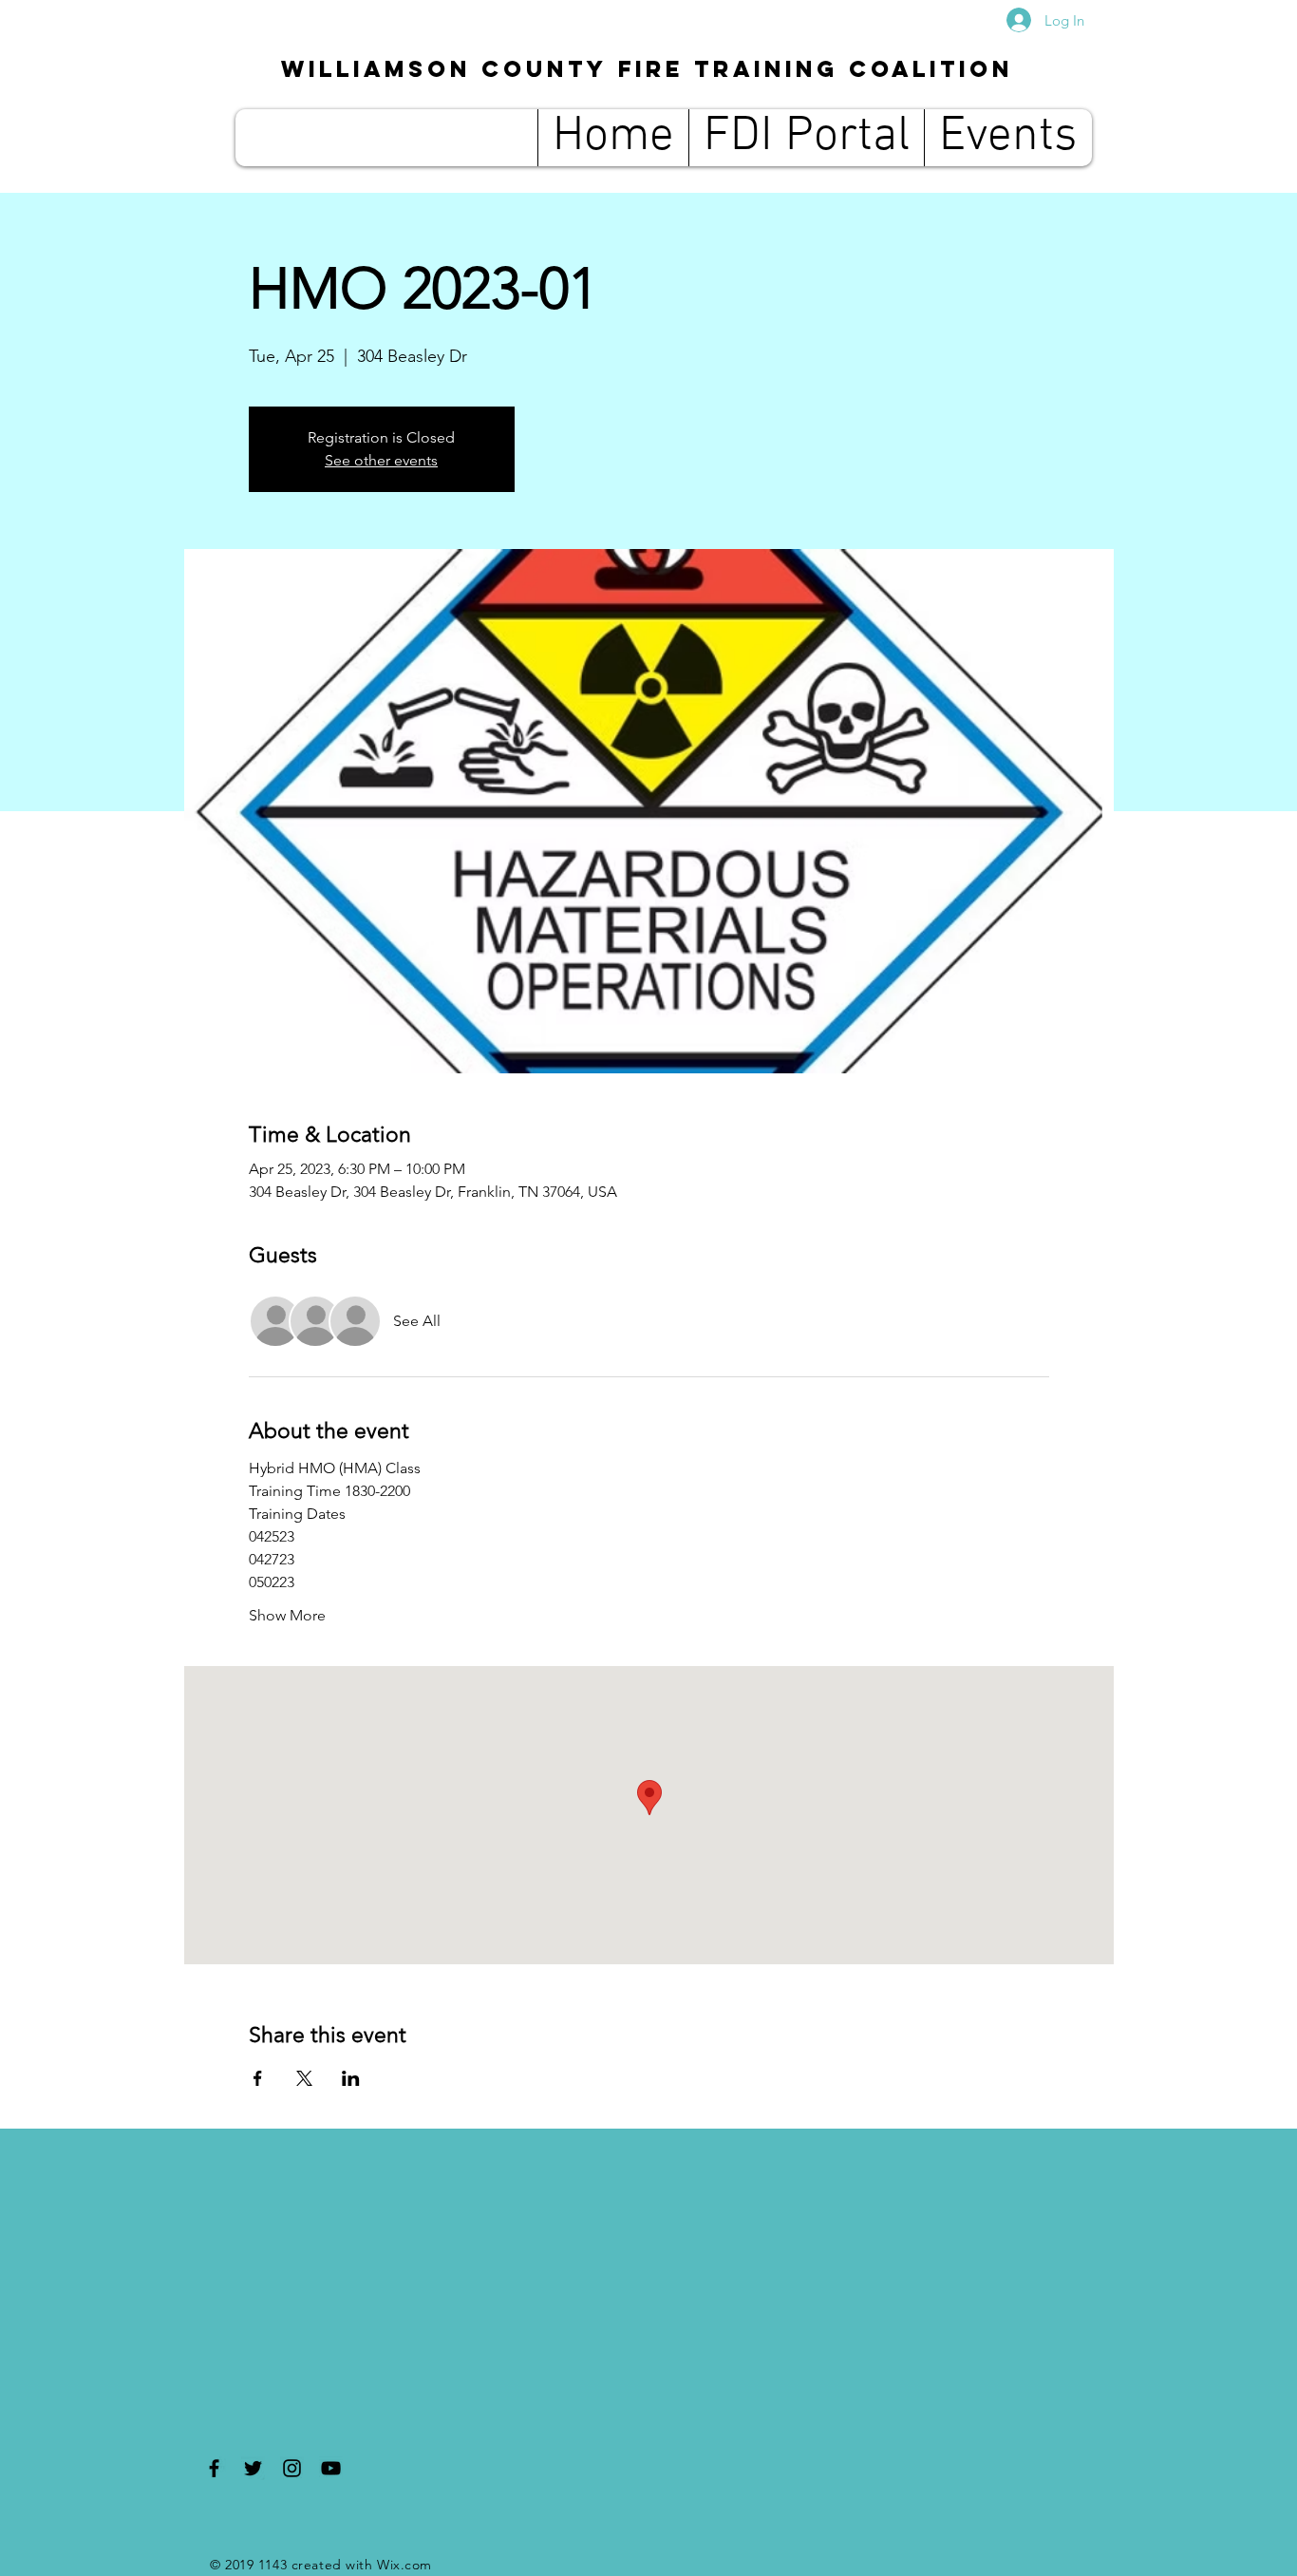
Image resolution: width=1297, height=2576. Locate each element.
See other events (381, 460)
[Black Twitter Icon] (253, 2468)
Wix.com (404, 2565)
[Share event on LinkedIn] (351, 2078)
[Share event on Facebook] (258, 2078)
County (647, 68)
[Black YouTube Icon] (331, 2468)
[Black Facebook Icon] (214, 2468)
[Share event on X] (304, 2078)
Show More (287, 1615)
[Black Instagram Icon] (292, 2468)
